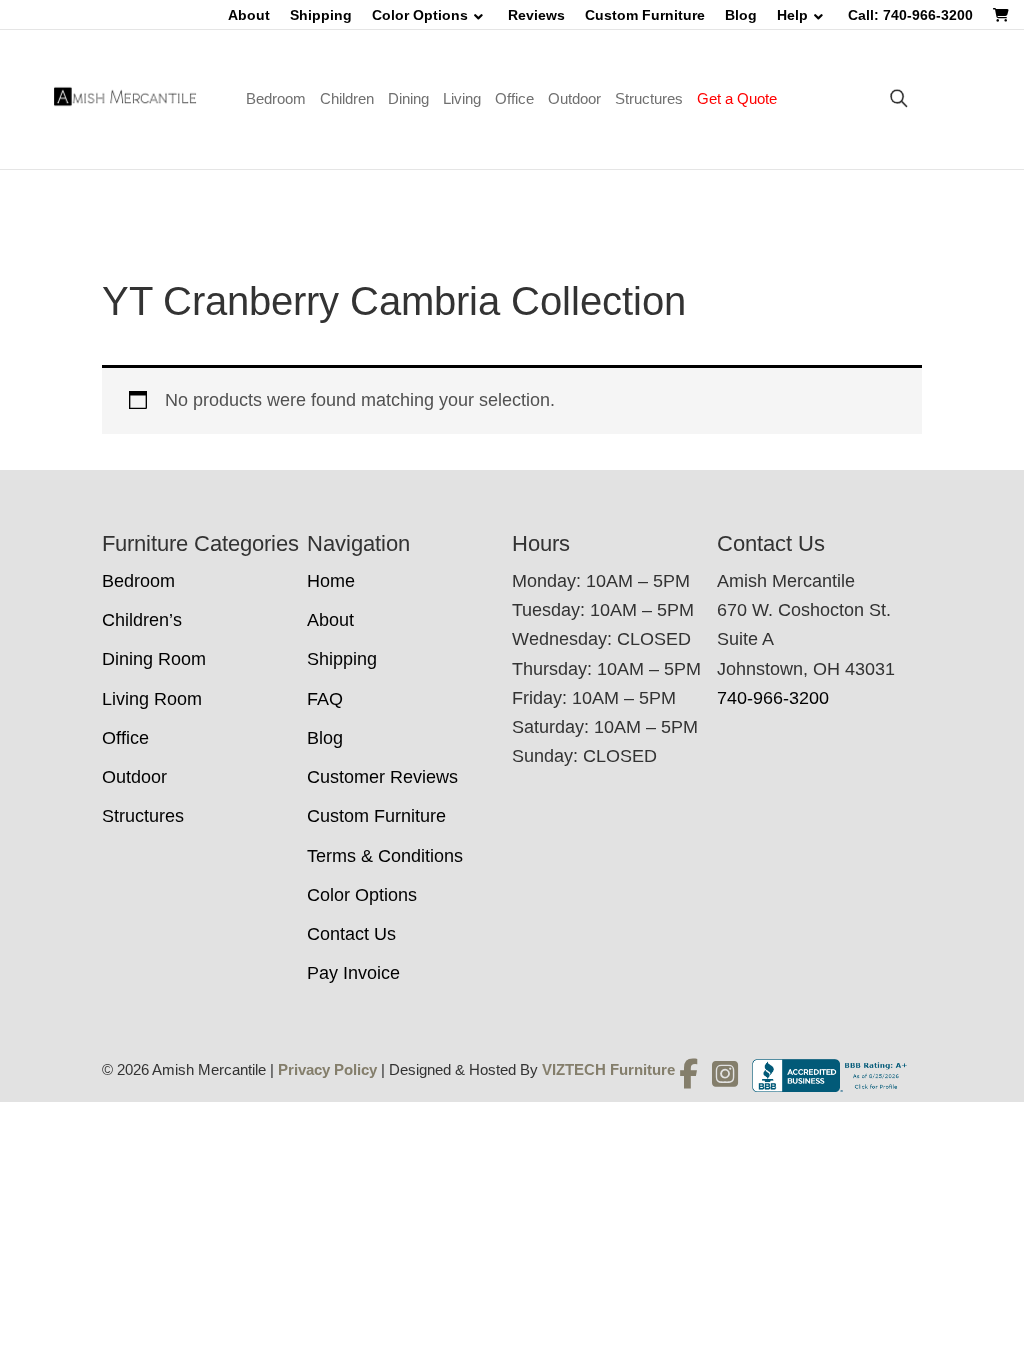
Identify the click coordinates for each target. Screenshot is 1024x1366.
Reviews (536, 15)
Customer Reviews (382, 777)
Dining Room (154, 659)
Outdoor (574, 98)
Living (462, 98)
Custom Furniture (645, 15)
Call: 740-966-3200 (910, 15)
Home (331, 581)
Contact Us (351, 934)
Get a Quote (737, 98)
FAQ (325, 699)
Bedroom (276, 98)
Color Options (420, 15)
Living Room (152, 699)
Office (514, 98)
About (249, 15)
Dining (408, 98)
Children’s (142, 620)
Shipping (321, 15)
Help (792, 15)
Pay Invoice (353, 973)
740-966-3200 (773, 698)
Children (347, 98)
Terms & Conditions (385, 856)
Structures (649, 98)
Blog (741, 15)
